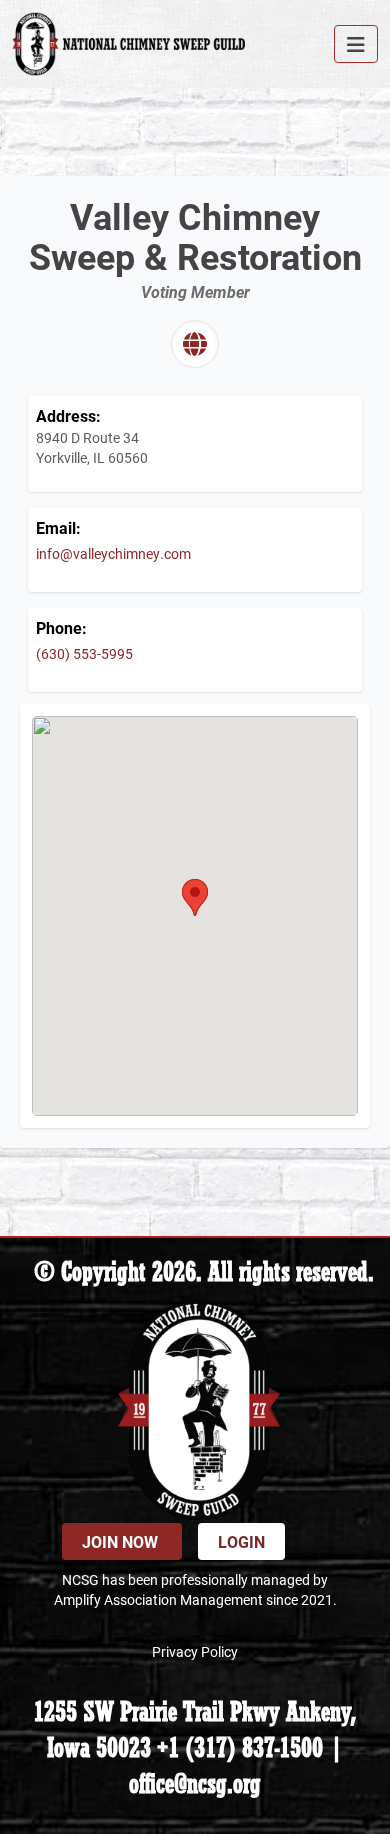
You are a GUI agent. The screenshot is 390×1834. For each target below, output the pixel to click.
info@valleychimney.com (113, 553)
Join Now (122, 1541)
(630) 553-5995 (84, 653)
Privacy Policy (195, 1651)
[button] (195, 897)
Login (241, 1541)
